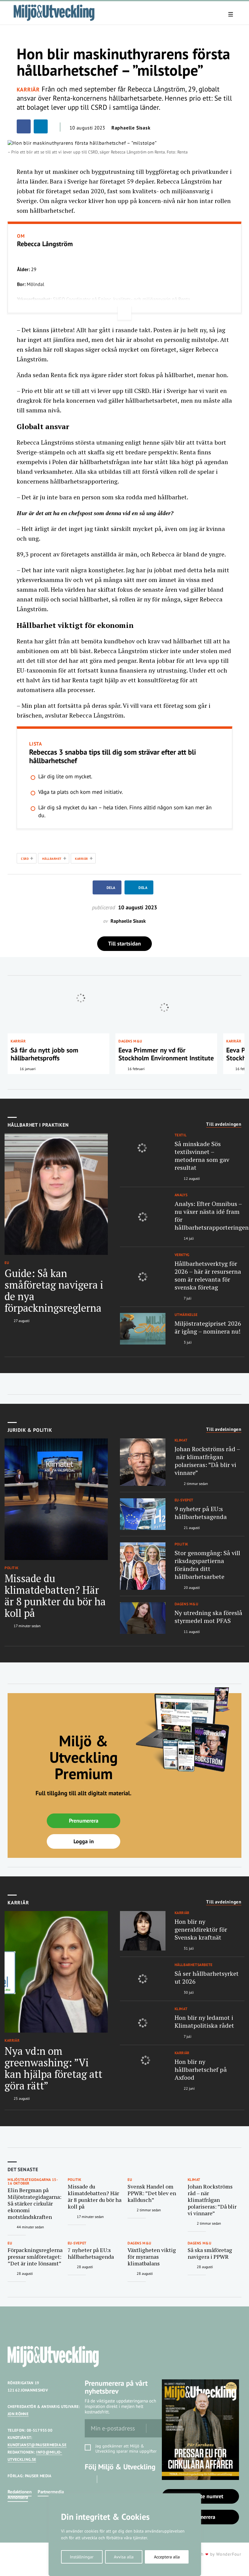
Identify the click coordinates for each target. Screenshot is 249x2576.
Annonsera (18, 2497)
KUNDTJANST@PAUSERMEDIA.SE (37, 2445)
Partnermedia (51, 2492)
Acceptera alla (167, 2557)
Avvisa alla (124, 2557)
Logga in (84, 1841)
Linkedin (106, 2479)
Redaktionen (20, 2492)
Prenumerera (84, 1821)
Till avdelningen (224, 1124)
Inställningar (82, 2557)
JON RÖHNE (18, 2414)
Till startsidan (124, 944)
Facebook (89, 2479)
